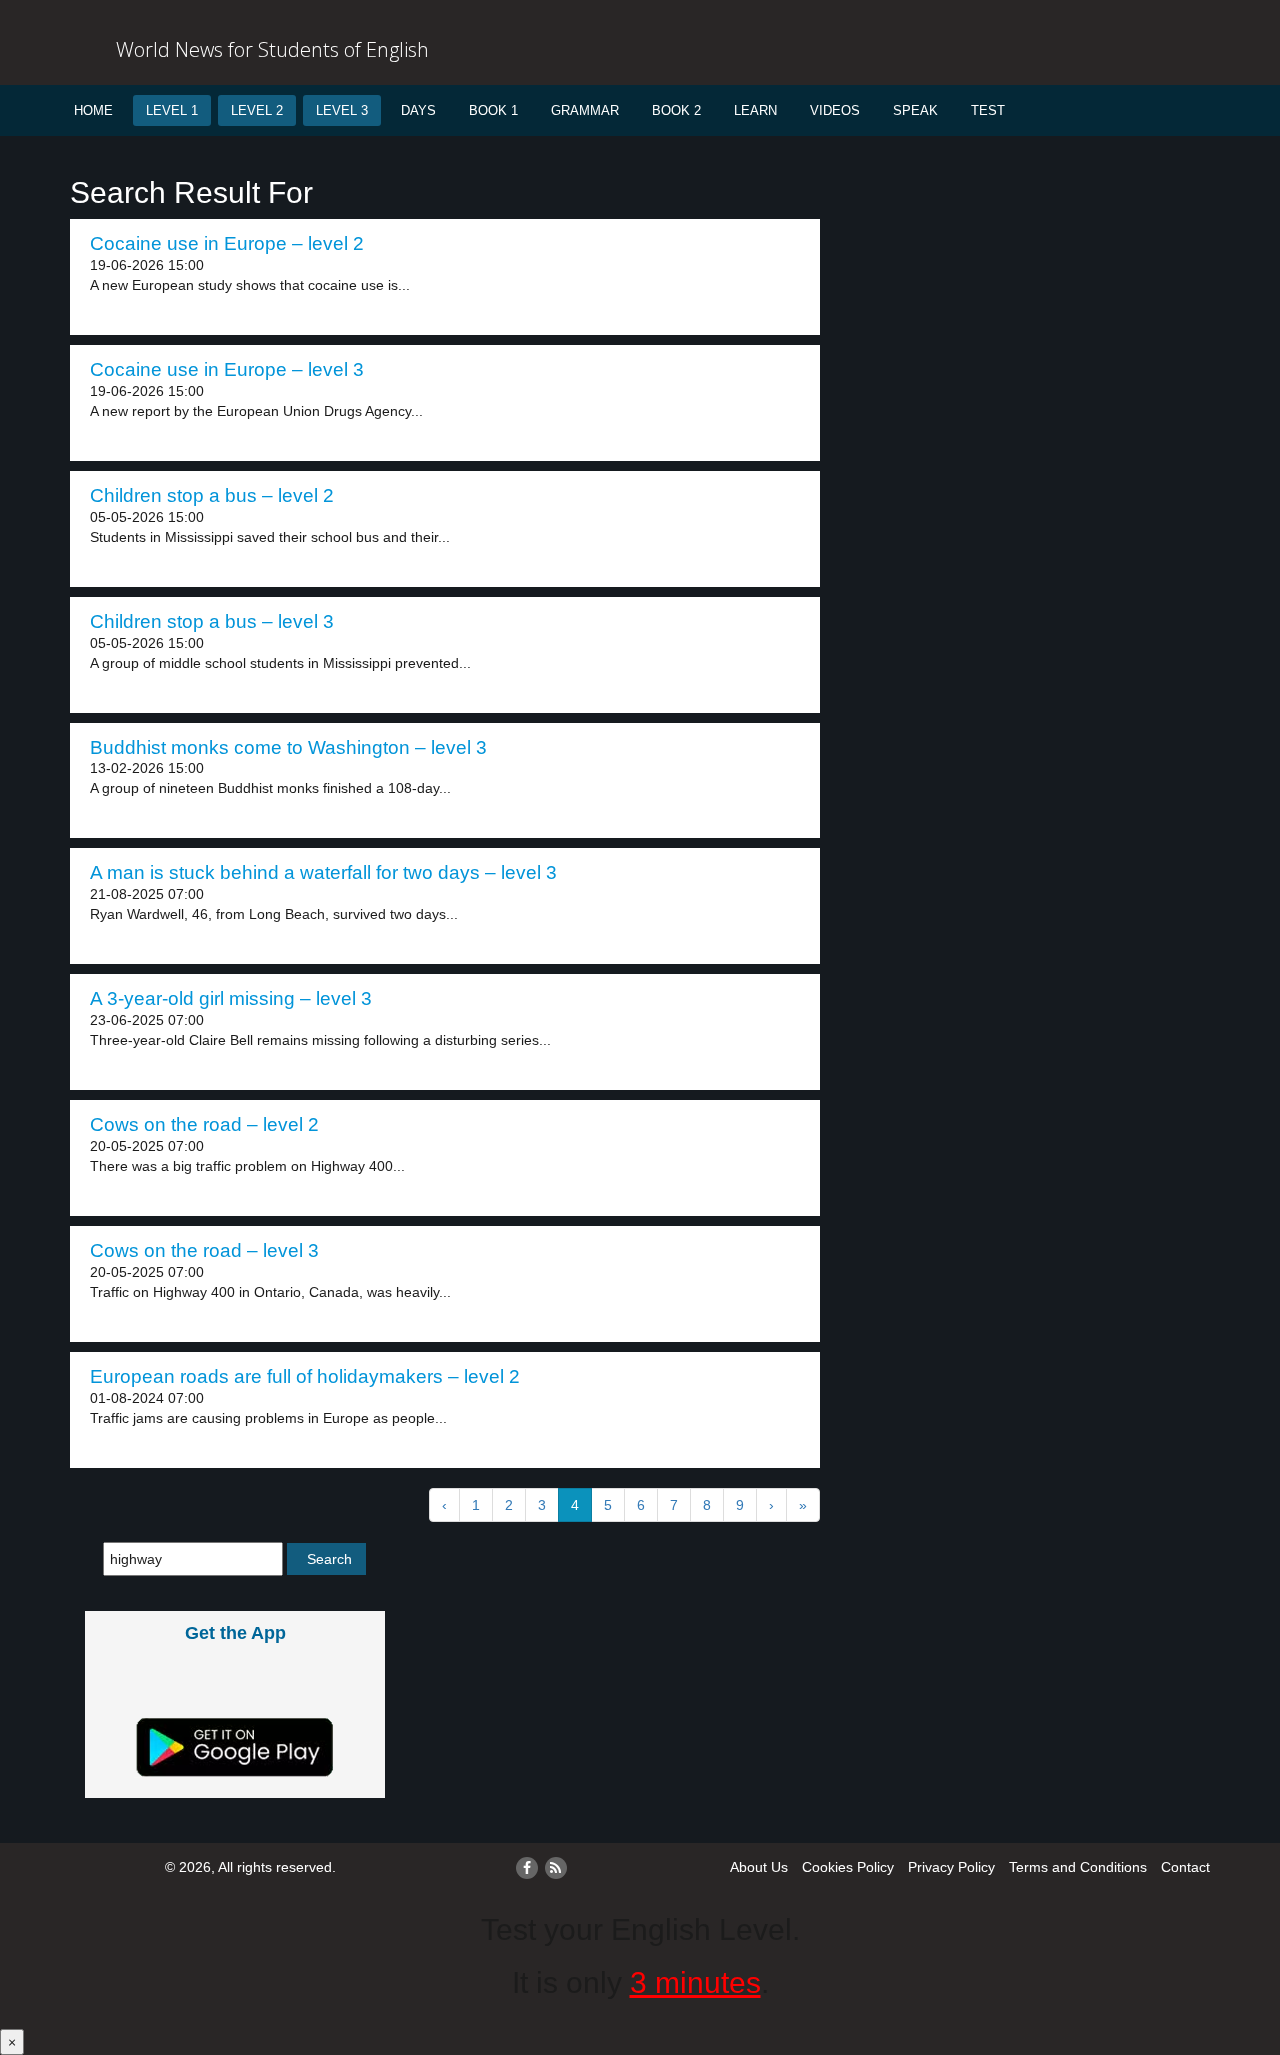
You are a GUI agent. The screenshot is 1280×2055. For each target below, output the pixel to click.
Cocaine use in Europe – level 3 (227, 369)
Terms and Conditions (1078, 1867)
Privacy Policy (951, 1867)
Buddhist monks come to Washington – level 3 (288, 747)
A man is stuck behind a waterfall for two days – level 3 (323, 872)
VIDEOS (835, 110)
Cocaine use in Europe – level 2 (227, 243)
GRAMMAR (585, 110)
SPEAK (915, 110)
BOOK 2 (676, 110)
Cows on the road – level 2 (204, 1124)
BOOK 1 (493, 110)
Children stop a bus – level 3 (212, 621)
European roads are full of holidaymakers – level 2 (305, 1376)
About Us (759, 1867)
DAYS (418, 110)
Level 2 (257, 110)
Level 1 (172, 110)
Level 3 (342, 110)
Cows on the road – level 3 (204, 1250)
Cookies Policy (848, 1867)
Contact (1185, 1867)
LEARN (755, 110)
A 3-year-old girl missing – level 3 (231, 998)
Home (93, 110)
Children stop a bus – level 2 (212, 495)
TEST (988, 110)
